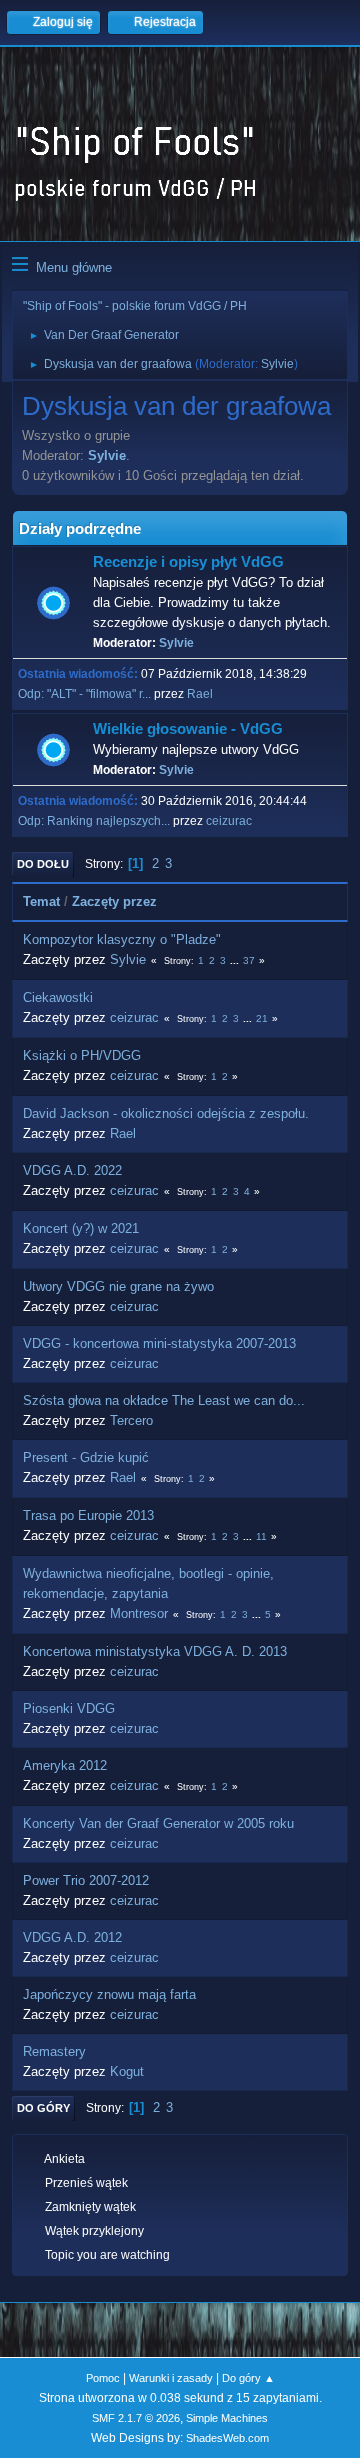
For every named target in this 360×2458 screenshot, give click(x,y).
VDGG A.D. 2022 (72, 1170)
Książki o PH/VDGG (82, 1055)
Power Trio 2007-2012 (86, 1880)
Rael (200, 694)
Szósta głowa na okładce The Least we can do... (164, 1400)
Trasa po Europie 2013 (88, 1515)
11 (261, 1536)
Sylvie (277, 364)
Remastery (54, 2051)
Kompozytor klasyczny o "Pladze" (122, 939)
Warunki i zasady (171, 2378)
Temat (41, 901)
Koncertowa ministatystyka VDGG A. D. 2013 (155, 1651)
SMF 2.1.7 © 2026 (136, 2418)
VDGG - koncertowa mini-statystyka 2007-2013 (159, 1343)
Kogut (127, 2071)
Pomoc (103, 2378)
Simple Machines (227, 2418)
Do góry (43, 2108)
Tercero (131, 1420)
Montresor (139, 1613)
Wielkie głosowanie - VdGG (188, 729)
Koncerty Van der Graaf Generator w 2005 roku (158, 1823)
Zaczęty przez (114, 901)
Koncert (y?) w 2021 (81, 1228)
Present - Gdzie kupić (86, 1457)
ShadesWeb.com (227, 2438)
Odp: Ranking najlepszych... (94, 821)
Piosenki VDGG (69, 1708)
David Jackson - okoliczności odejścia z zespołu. (166, 1113)
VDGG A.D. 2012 (72, 1937)
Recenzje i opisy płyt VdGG (188, 562)
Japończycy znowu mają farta (109, 1994)
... (236, 960)
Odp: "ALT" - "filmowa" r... (84, 694)
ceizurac (229, 821)
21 (262, 1018)
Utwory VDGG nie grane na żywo (118, 1286)
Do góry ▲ (248, 2378)
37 (249, 960)
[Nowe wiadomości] (53, 603)
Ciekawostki (58, 997)
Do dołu (43, 864)
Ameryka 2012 (65, 1765)
